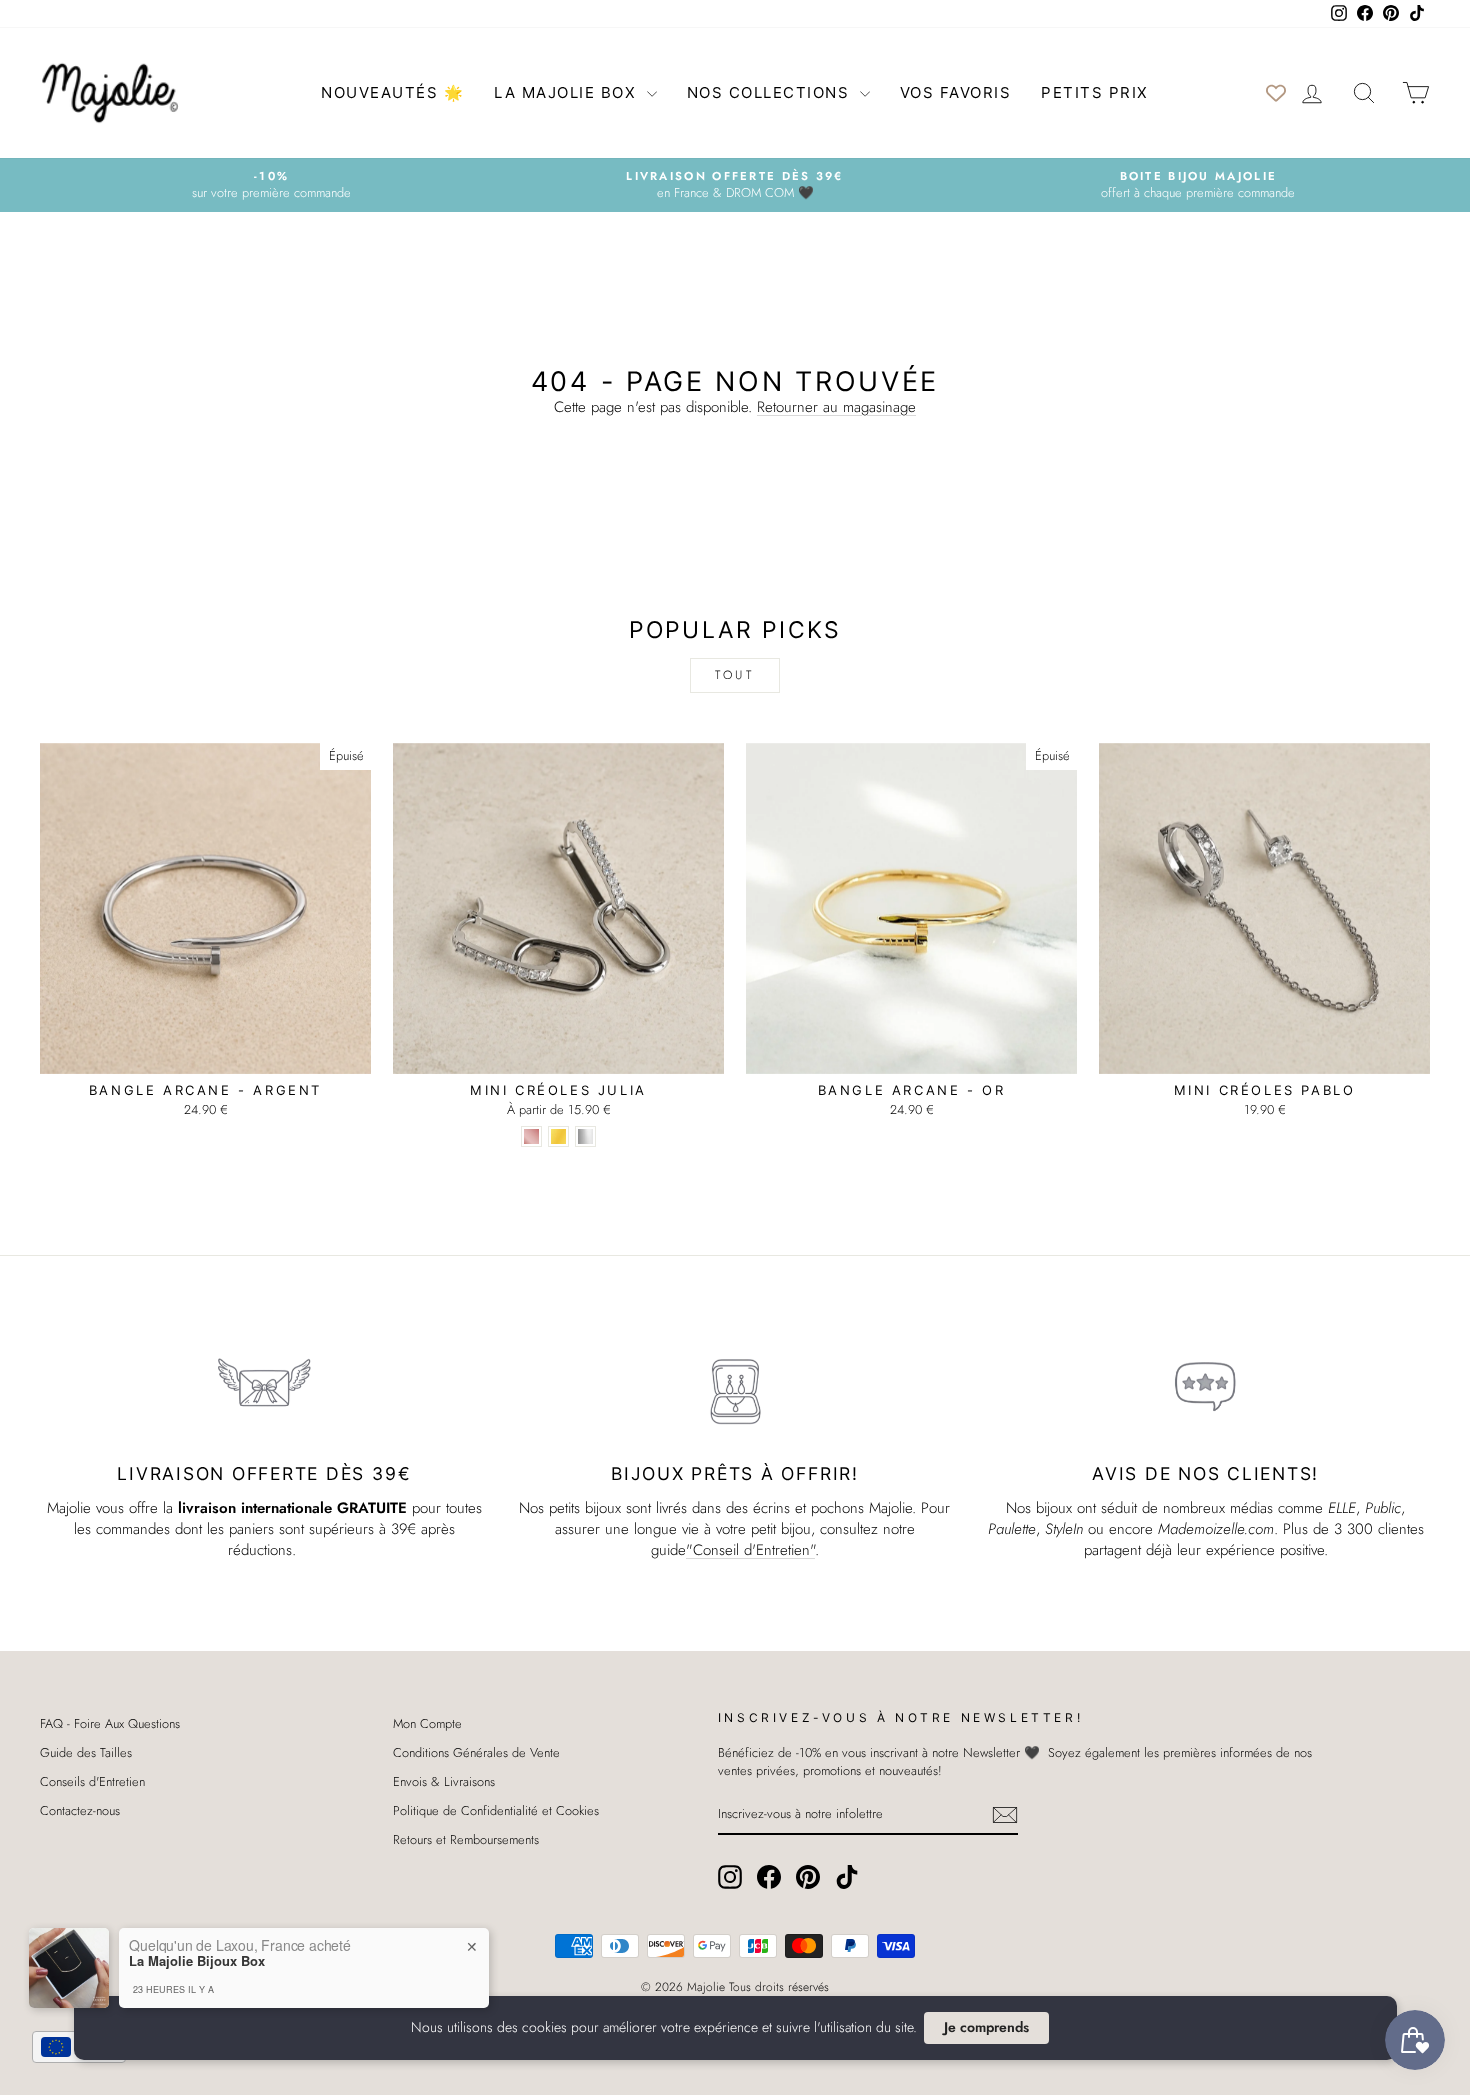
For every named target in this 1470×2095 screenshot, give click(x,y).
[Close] (915, 893)
